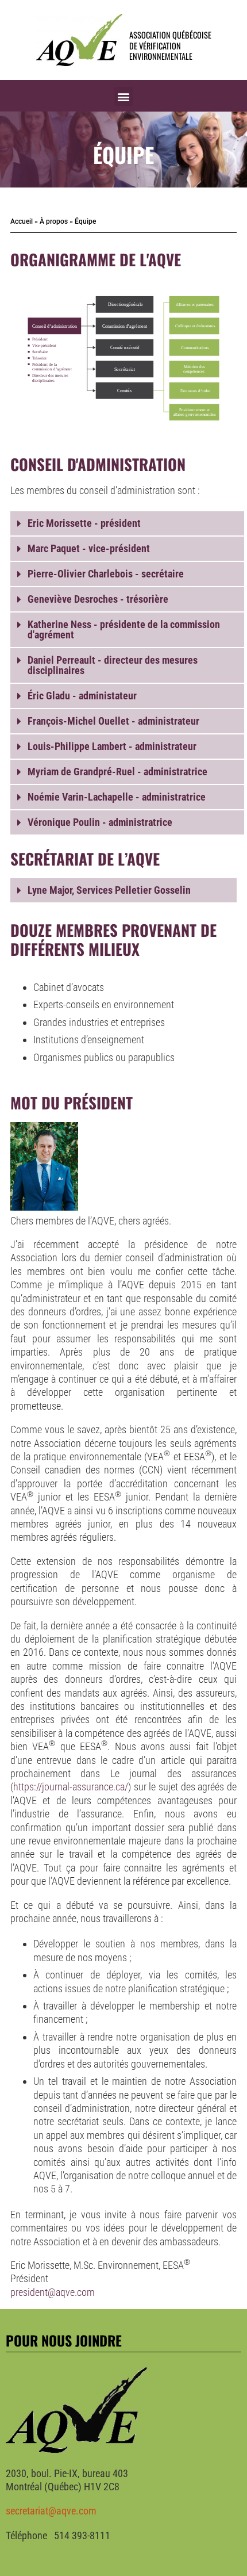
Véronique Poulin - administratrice (100, 822)
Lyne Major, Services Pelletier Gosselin (109, 890)
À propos (54, 221)
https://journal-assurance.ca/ (71, 1787)
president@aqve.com (53, 2292)
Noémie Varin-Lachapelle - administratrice (117, 797)
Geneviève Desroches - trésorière (98, 599)
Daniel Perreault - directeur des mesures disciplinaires (113, 665)
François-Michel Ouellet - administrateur (113, 721)
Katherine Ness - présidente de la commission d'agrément (124, 629)
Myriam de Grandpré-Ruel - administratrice (117, 772)
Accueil (22, 221)
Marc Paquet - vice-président (89, 548)
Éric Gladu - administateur (82, 696)
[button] (124, 96)
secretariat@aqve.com (51, 2511)
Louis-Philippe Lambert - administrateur (112, 746)
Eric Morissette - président (84, 523)
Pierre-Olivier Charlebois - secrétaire (106, 574)
